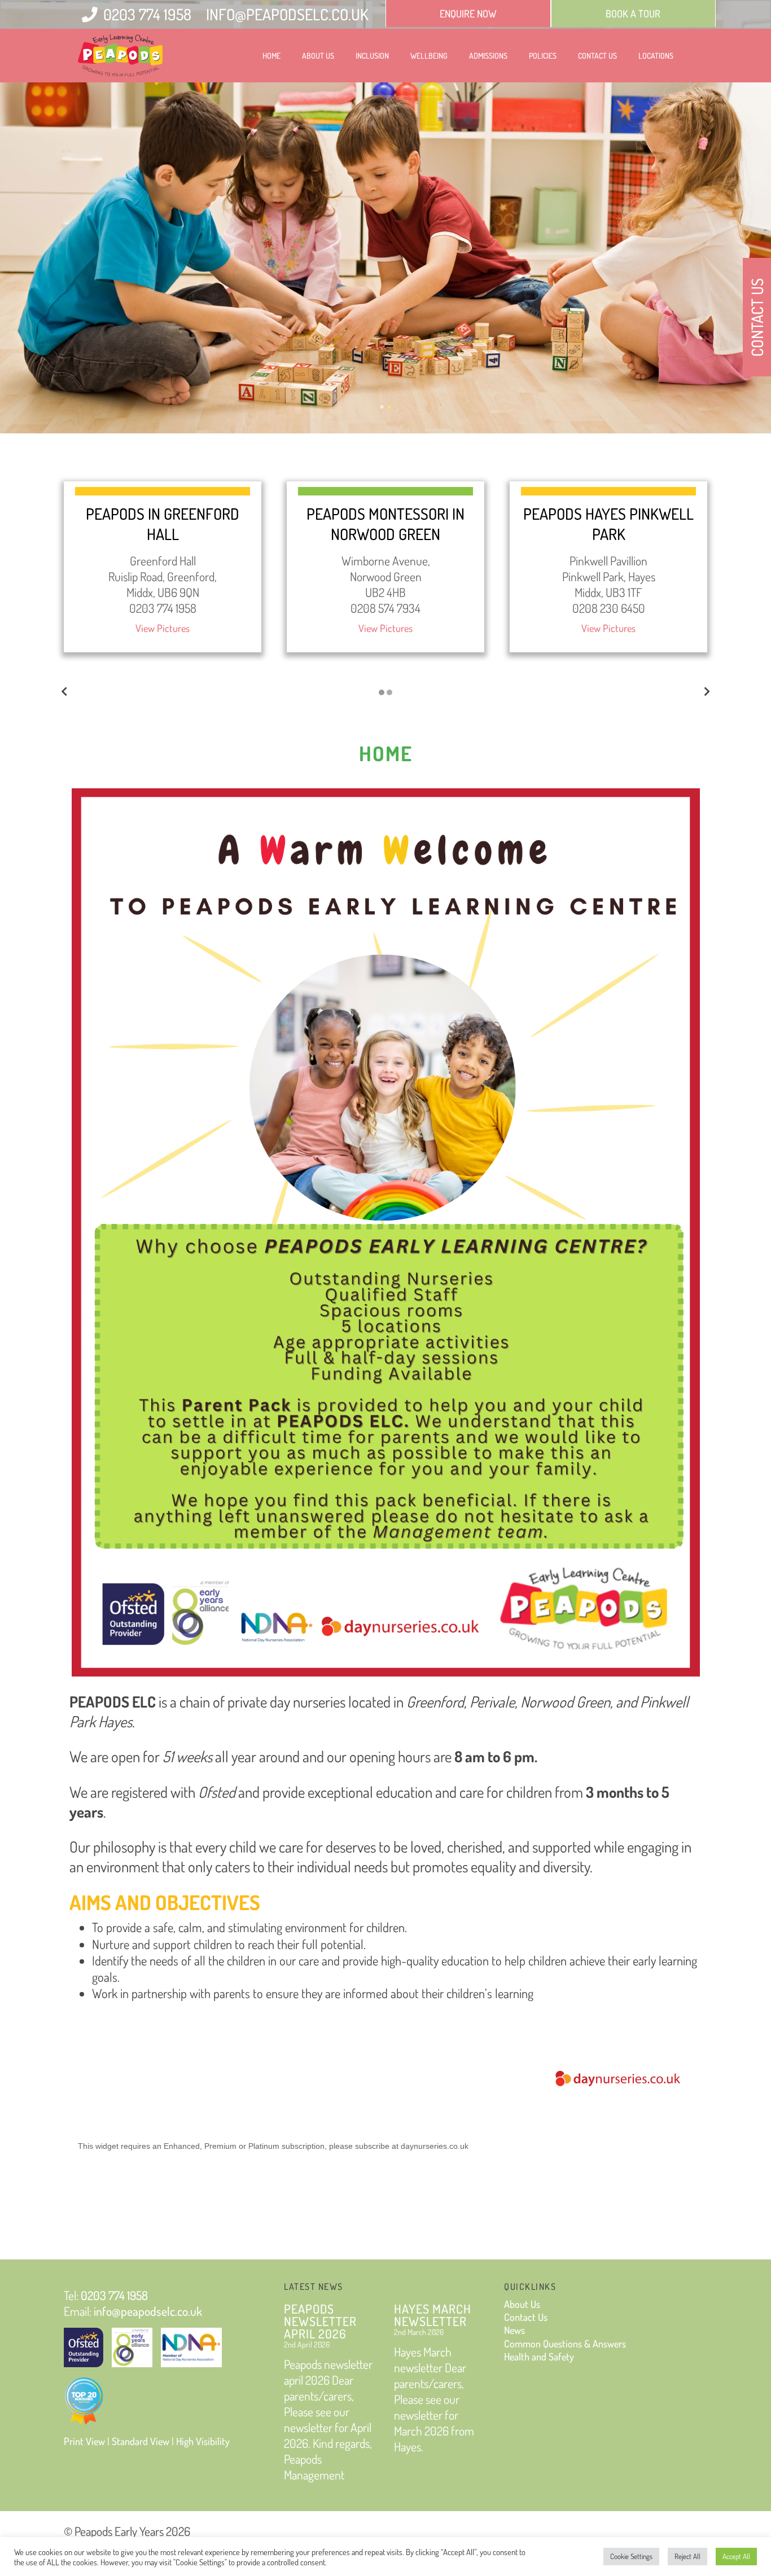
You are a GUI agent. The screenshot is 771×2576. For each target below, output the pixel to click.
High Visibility (203, 2441)
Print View (84, 2441)
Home (271, 56)
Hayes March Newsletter (433, 2315)
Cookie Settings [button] (631, 2556)
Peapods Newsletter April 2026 (320, 2321)
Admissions (488, 56)
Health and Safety (539, 2356)
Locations (656, 56)
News (514, 2330)
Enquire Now (468, 14)
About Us (318, 56)
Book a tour (633, 14)
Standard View (141, 2441)
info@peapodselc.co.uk (287, 14)
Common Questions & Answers (565, 2344)
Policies (543, 56)
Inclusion (372, 56)
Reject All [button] (687, 2556)
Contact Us (597, 56)
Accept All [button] (736, 2556)
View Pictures (163, 628)
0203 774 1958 (147, 14)
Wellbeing (429, 56)
